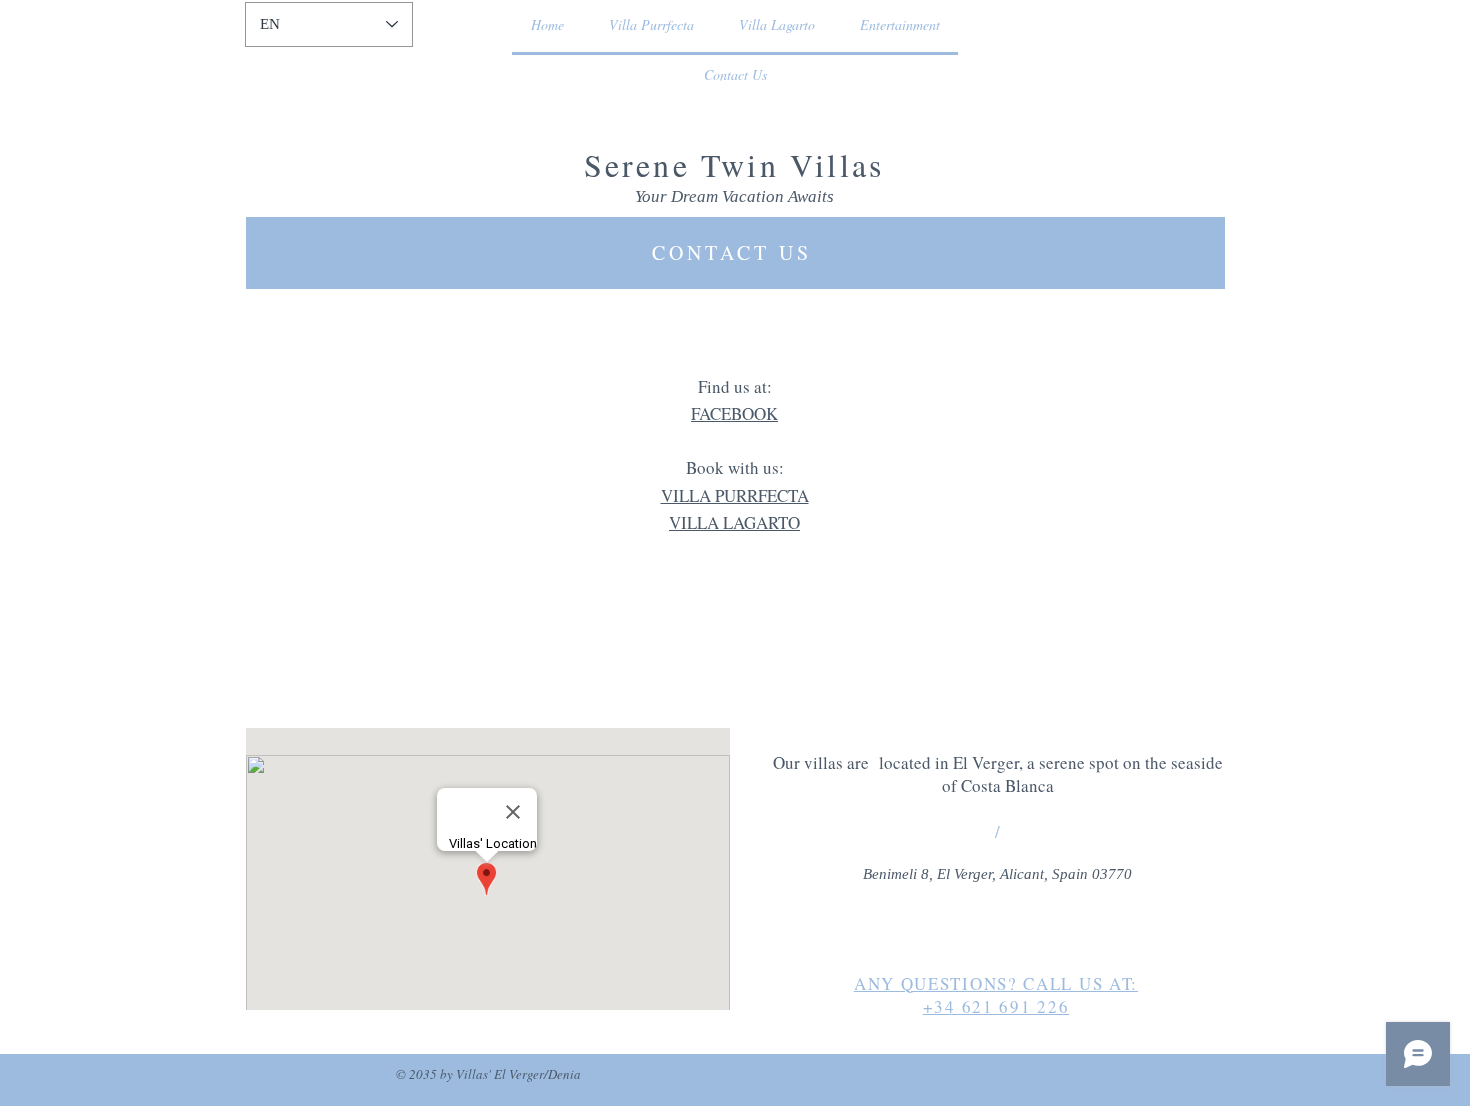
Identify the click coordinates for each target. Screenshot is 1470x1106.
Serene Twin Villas (734, 164)
